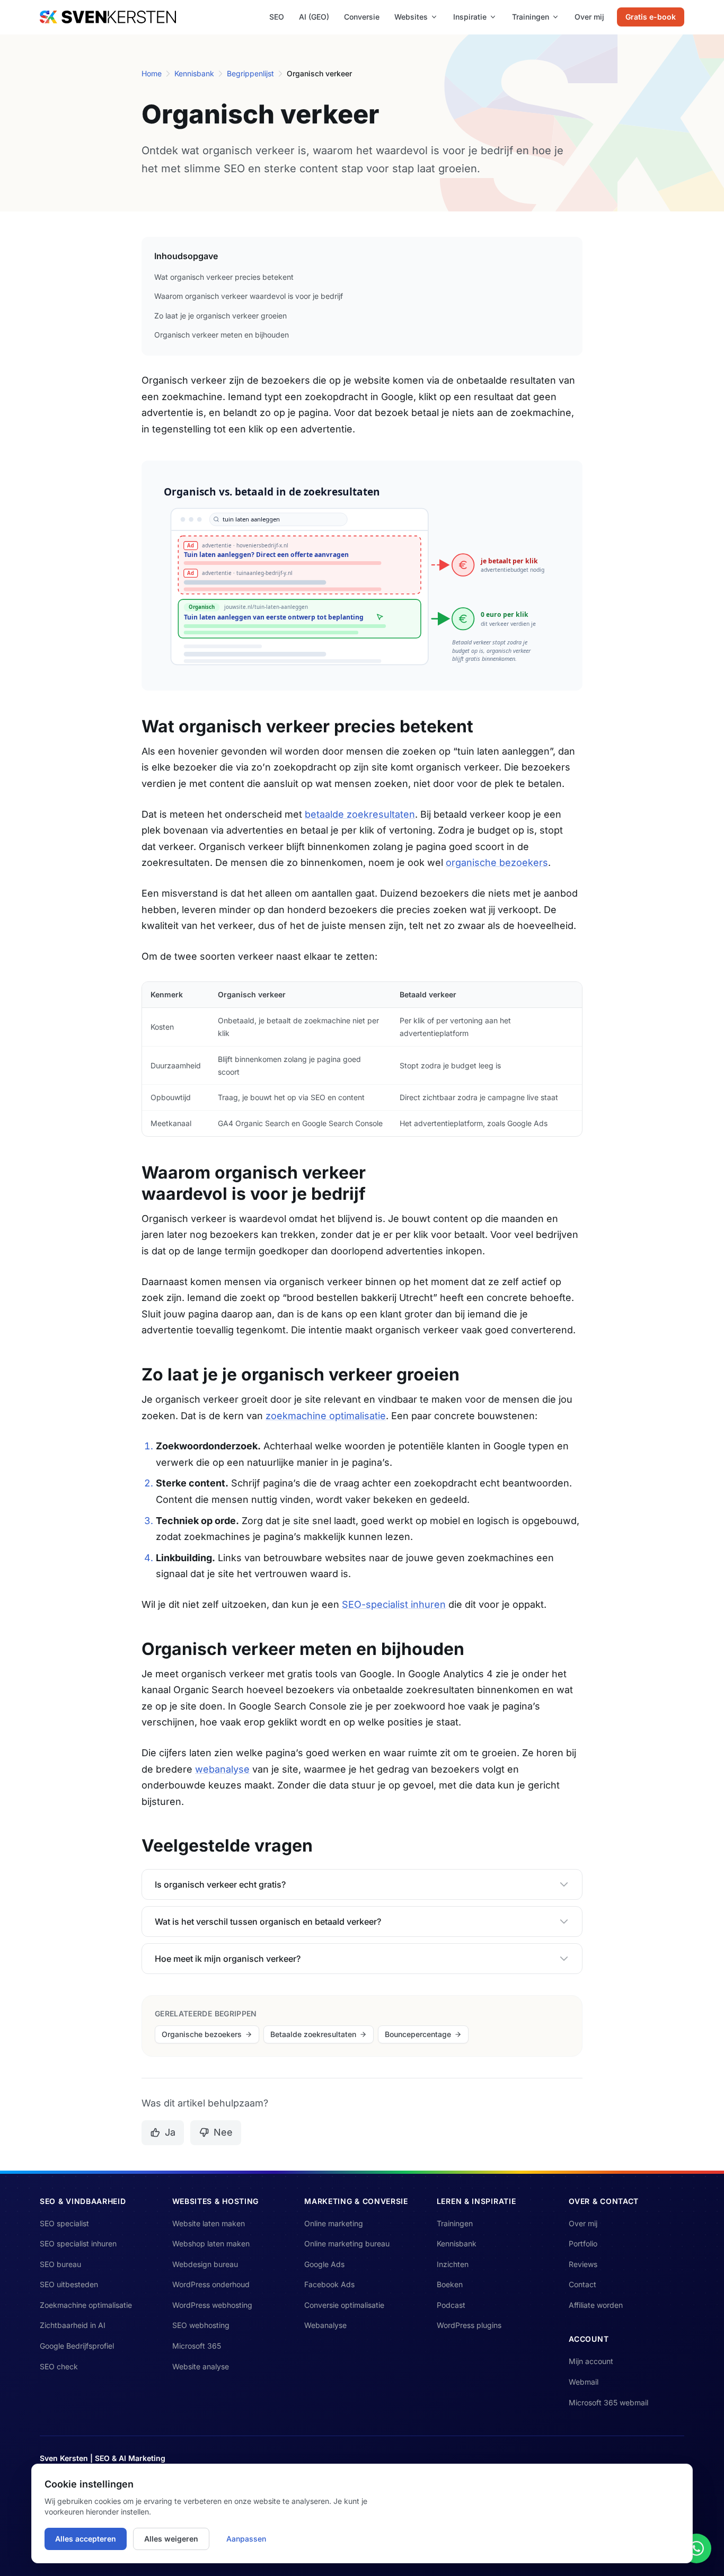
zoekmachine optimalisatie (326, 1416)
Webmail (584, 2382)
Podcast (451, 2305)
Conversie (362, 17)
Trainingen (531, 17)
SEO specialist (64, 2223)
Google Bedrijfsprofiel (77, 2346)
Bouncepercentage (418, 2034)
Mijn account (591, 2361)
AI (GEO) (314, 17)
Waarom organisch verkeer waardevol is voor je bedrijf (249, 296)
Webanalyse (325, 2325)
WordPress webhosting (212, 2305)
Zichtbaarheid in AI (73, 2325)
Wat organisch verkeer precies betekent (224, 277)
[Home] (108, 17)
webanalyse (222, 1769)
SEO (277, 17)
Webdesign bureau (205, 2264)
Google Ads (324, 2264)
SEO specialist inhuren (78, 2243)
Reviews (583, 2264)
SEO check (59, 2366)
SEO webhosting (201, 2325)
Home (152, 73)
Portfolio (583, 2243)
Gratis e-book (651, 17)
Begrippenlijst (250, 73)
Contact (582, 2284)
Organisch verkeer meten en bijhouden (222, 335)
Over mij (589, 17)
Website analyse (201, 2366)
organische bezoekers (497, 862)
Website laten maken (209, 2223)
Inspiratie (470, 17)
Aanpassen (246, 2539)
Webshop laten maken (211, 2243)
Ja (170, 2132)
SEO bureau (60, 2264)
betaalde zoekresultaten (360, 814)
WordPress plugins (469, 2325)
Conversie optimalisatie (344, 2305)
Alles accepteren (86, 2539)
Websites (411, 17)
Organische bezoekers (202, 2034)
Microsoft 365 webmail (608, 2402)
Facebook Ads (329, 2284)
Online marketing (334, 2223)
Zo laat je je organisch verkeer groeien (220, 316)
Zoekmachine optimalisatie (86, 2305)
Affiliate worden (596, 2305)
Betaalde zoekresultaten (313, 2034)
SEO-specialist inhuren (394, 1604)
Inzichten (453, 2264)
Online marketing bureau (347, 2243)
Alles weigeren (171, 2539)
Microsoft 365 (197, 2346)
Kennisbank (194, 73)
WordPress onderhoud (211, 2284)
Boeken (450, 2284)
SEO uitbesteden (69, 2284)
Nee (223, 2132)
